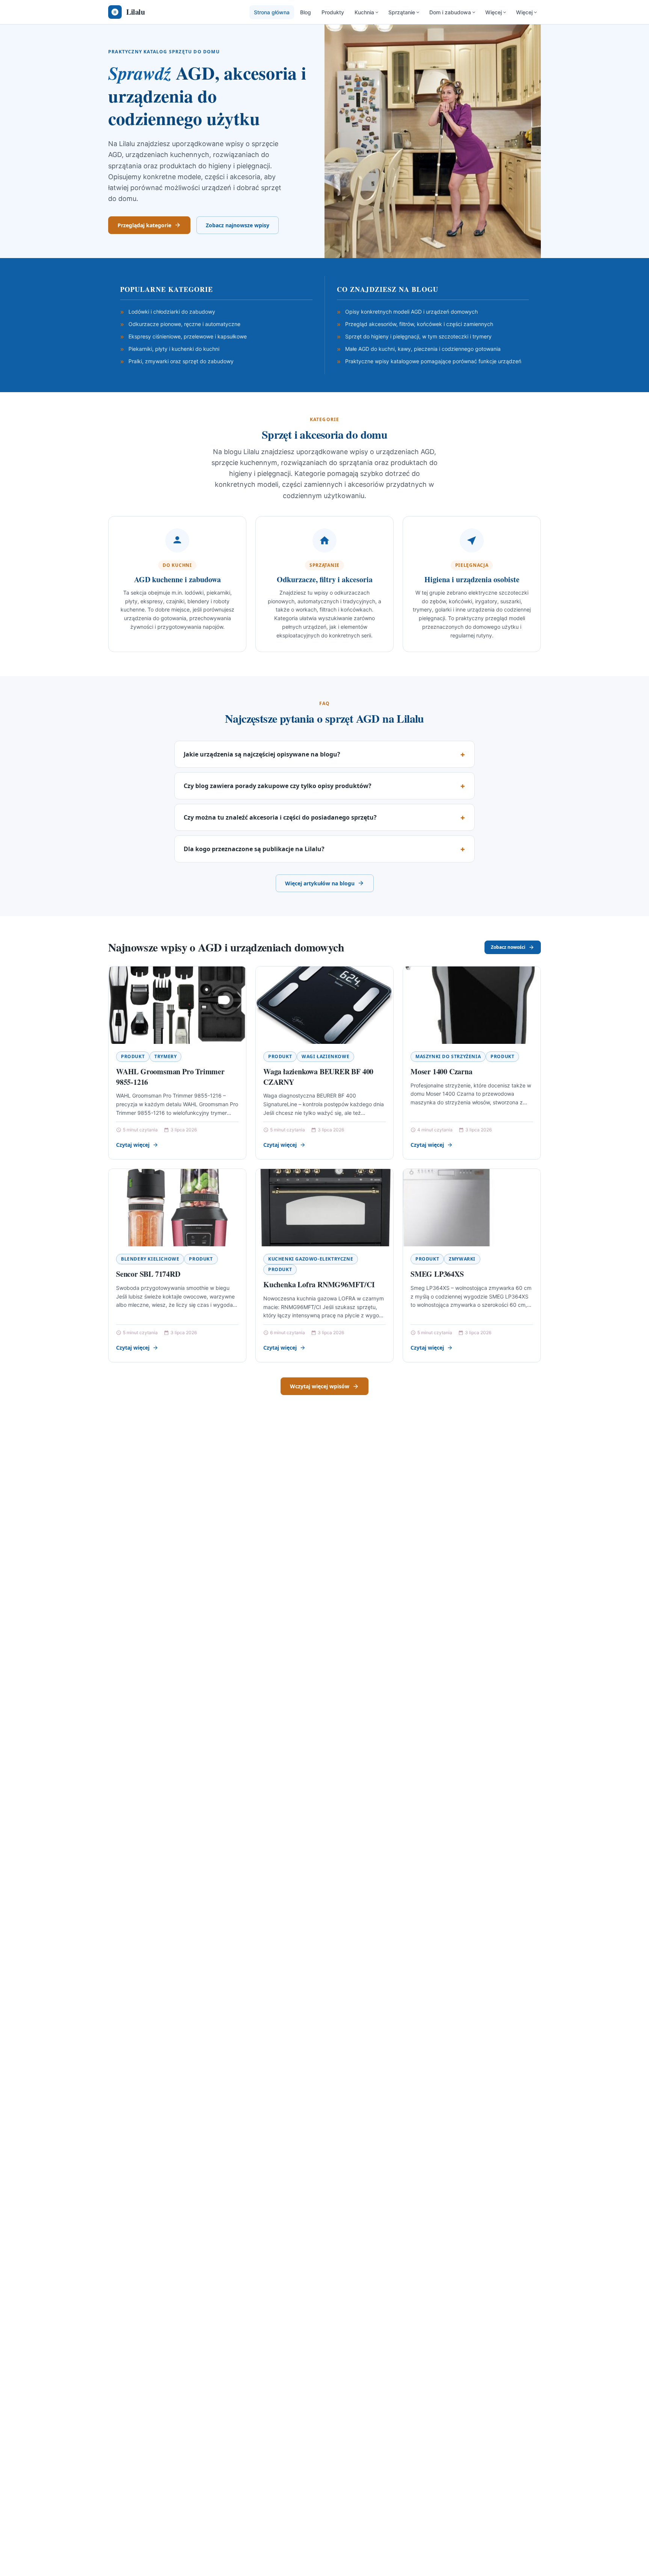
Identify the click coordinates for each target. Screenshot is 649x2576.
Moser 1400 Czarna (441, 1071)
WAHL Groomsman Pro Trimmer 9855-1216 (170, 1077)
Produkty (333, 12)
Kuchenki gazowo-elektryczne (311, 1259)
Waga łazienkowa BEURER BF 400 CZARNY (318, 1077)
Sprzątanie (402, 12)
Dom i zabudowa (450, 12)
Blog (306, 12)
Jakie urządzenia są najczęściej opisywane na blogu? (262, 754)
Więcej (494, 12)
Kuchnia (364, 12)
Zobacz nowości (508, 947)
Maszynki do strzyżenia (448, 1056)
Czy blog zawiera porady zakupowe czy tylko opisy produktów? (278, 786)
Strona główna (272, 12)
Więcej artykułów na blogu (320, 883)
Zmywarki (462, 1259)
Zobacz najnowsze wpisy (238, 225)
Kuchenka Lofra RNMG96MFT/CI (319, 1284)
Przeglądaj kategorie (144, 225)
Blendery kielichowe (150, 1259)
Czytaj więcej (133, 1145)
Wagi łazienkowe (325, 1056)
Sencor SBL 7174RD (148, 1274)
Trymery (165, 1056)
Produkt (133, 1056)
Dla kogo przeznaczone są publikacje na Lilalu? (254, 849)
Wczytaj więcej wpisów (320, 1386)
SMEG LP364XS (437, 1274)
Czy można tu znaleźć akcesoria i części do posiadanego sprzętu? (280, 817)
